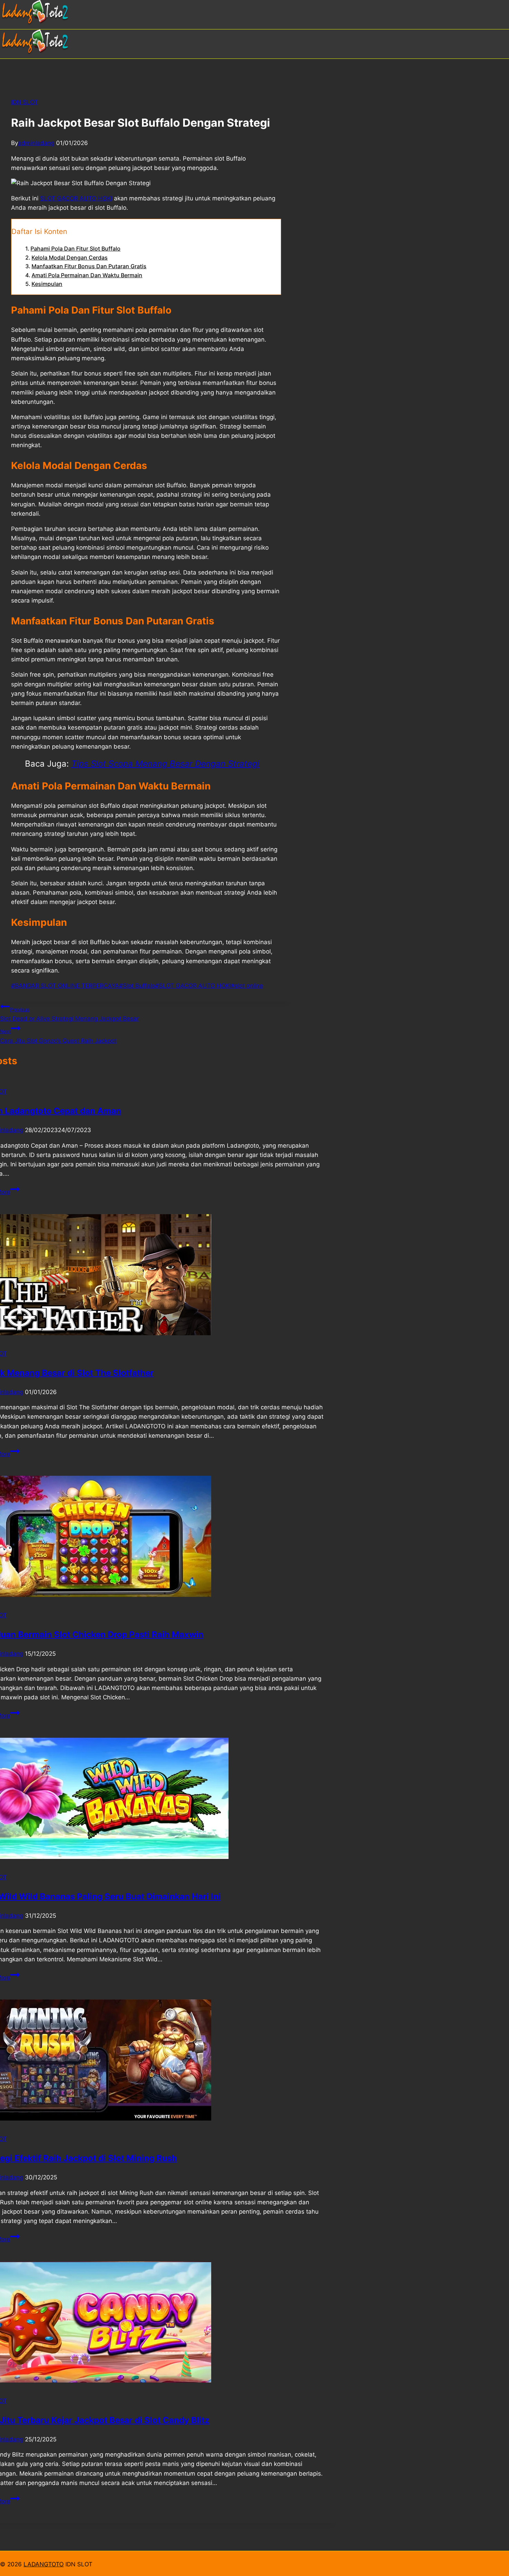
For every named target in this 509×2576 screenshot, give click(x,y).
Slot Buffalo (137, 986)
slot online (247, 986)
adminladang (36, 143)
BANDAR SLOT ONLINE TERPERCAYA (65, 986)
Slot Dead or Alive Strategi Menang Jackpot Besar (69, 1014)
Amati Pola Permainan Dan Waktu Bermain (87, 275)
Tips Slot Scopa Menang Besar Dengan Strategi (165, 764)
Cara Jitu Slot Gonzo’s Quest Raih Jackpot (58, 1036)
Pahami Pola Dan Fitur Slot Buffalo (75, 248)
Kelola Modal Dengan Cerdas (70, 257)
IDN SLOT (25, 102)
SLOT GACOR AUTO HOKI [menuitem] (76, 198)
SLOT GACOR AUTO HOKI (193, 986)
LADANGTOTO (44, 2564)
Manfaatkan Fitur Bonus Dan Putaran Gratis (89, 266)
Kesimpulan (47, 284)
